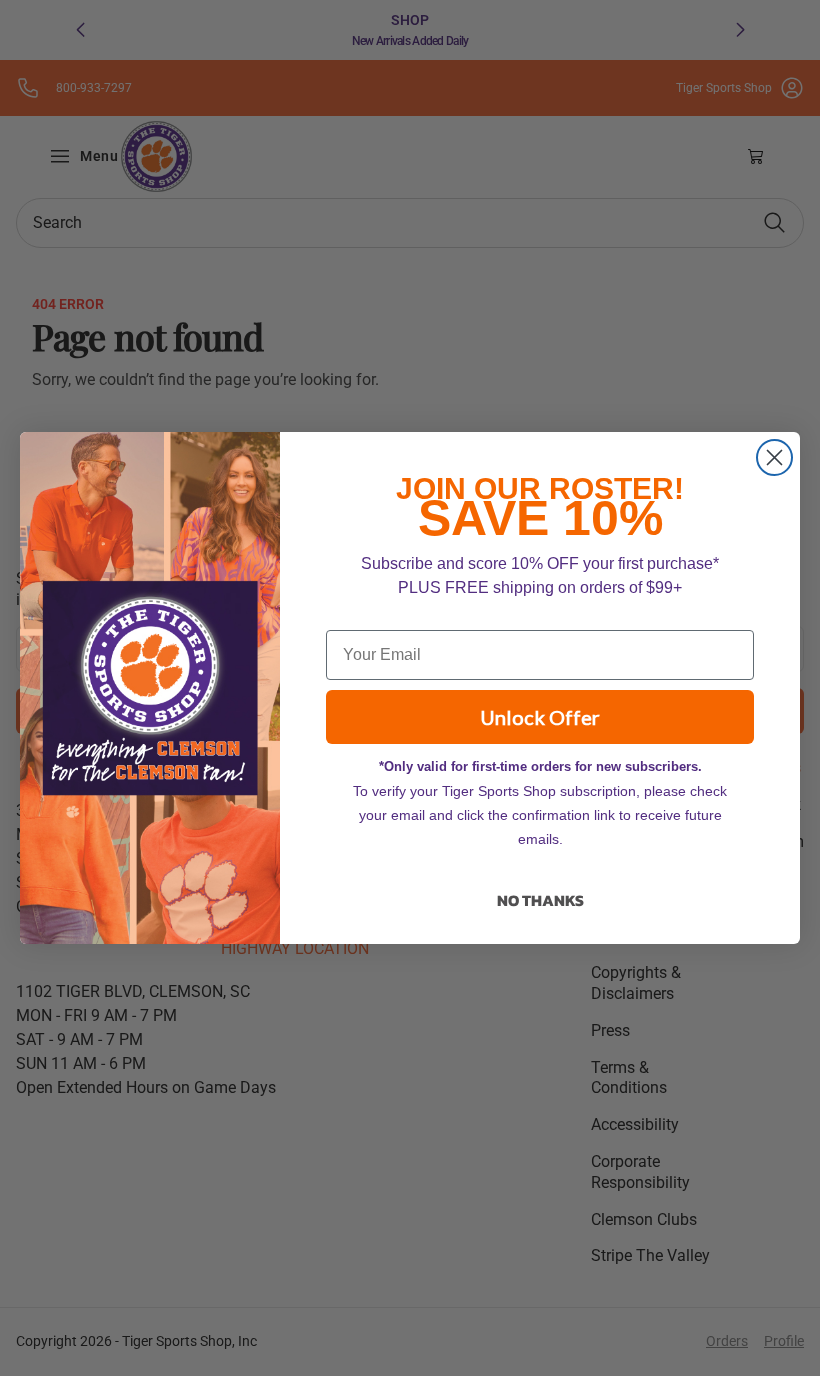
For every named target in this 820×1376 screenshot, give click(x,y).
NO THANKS (540, 900)
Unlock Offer (540, 717)
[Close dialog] (774, 457)
